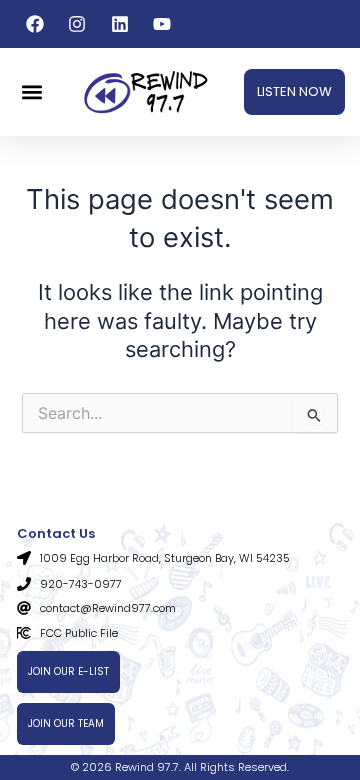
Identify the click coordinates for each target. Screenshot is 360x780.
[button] (31, 92)
